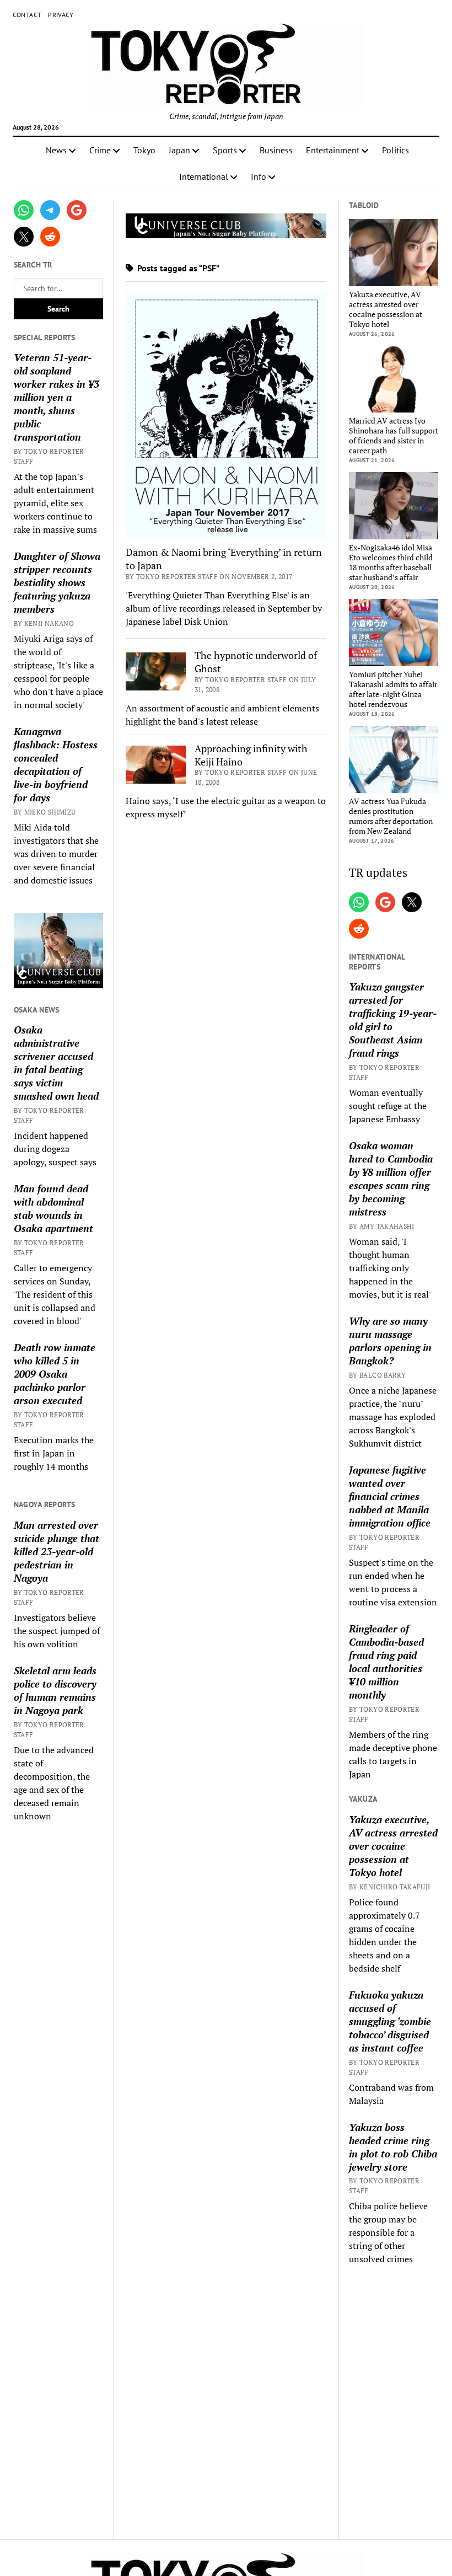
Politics (396, 150)
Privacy (61, 15)
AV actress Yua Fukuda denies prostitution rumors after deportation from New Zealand (391, 816)
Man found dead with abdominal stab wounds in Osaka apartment (53, 1208)
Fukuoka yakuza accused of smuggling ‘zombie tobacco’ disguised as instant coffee (390, 2021)
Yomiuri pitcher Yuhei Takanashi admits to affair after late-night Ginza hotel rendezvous (393, 689)
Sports (225, 150)
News (56, 150)
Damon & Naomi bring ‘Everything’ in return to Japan (224, 559)
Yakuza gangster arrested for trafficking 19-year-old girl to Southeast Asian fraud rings (393, 1020)
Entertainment (333, 150)
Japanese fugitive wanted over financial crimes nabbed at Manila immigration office (390, 1496)
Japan (179, 150)
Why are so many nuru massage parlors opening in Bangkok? (390, 1341)
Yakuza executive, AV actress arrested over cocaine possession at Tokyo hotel (386, 309)
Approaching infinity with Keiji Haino (251, 755)
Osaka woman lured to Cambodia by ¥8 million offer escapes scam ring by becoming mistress (391, 1179)
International (204, 176)
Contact (27, 15)
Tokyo (144, 150)
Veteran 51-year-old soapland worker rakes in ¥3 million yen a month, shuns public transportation (57, 397)
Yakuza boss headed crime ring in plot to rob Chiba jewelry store (393, 2147)
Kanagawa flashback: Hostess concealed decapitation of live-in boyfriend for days (56, 764)
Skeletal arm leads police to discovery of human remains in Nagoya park (55, 1690)
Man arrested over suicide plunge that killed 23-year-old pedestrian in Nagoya (57, 1551)
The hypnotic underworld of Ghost (256, 662)
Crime (100, 150)
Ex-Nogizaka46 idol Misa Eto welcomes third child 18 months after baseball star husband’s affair (391, 563)
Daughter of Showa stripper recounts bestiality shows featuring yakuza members (57, 582)
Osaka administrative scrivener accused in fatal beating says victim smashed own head (56, 1063)
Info (259, 176)
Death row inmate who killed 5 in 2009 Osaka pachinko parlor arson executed (55, 1374)
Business (276, 150)
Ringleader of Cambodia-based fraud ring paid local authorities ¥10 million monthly (386, 1662)
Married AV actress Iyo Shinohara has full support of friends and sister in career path (394, 436)
